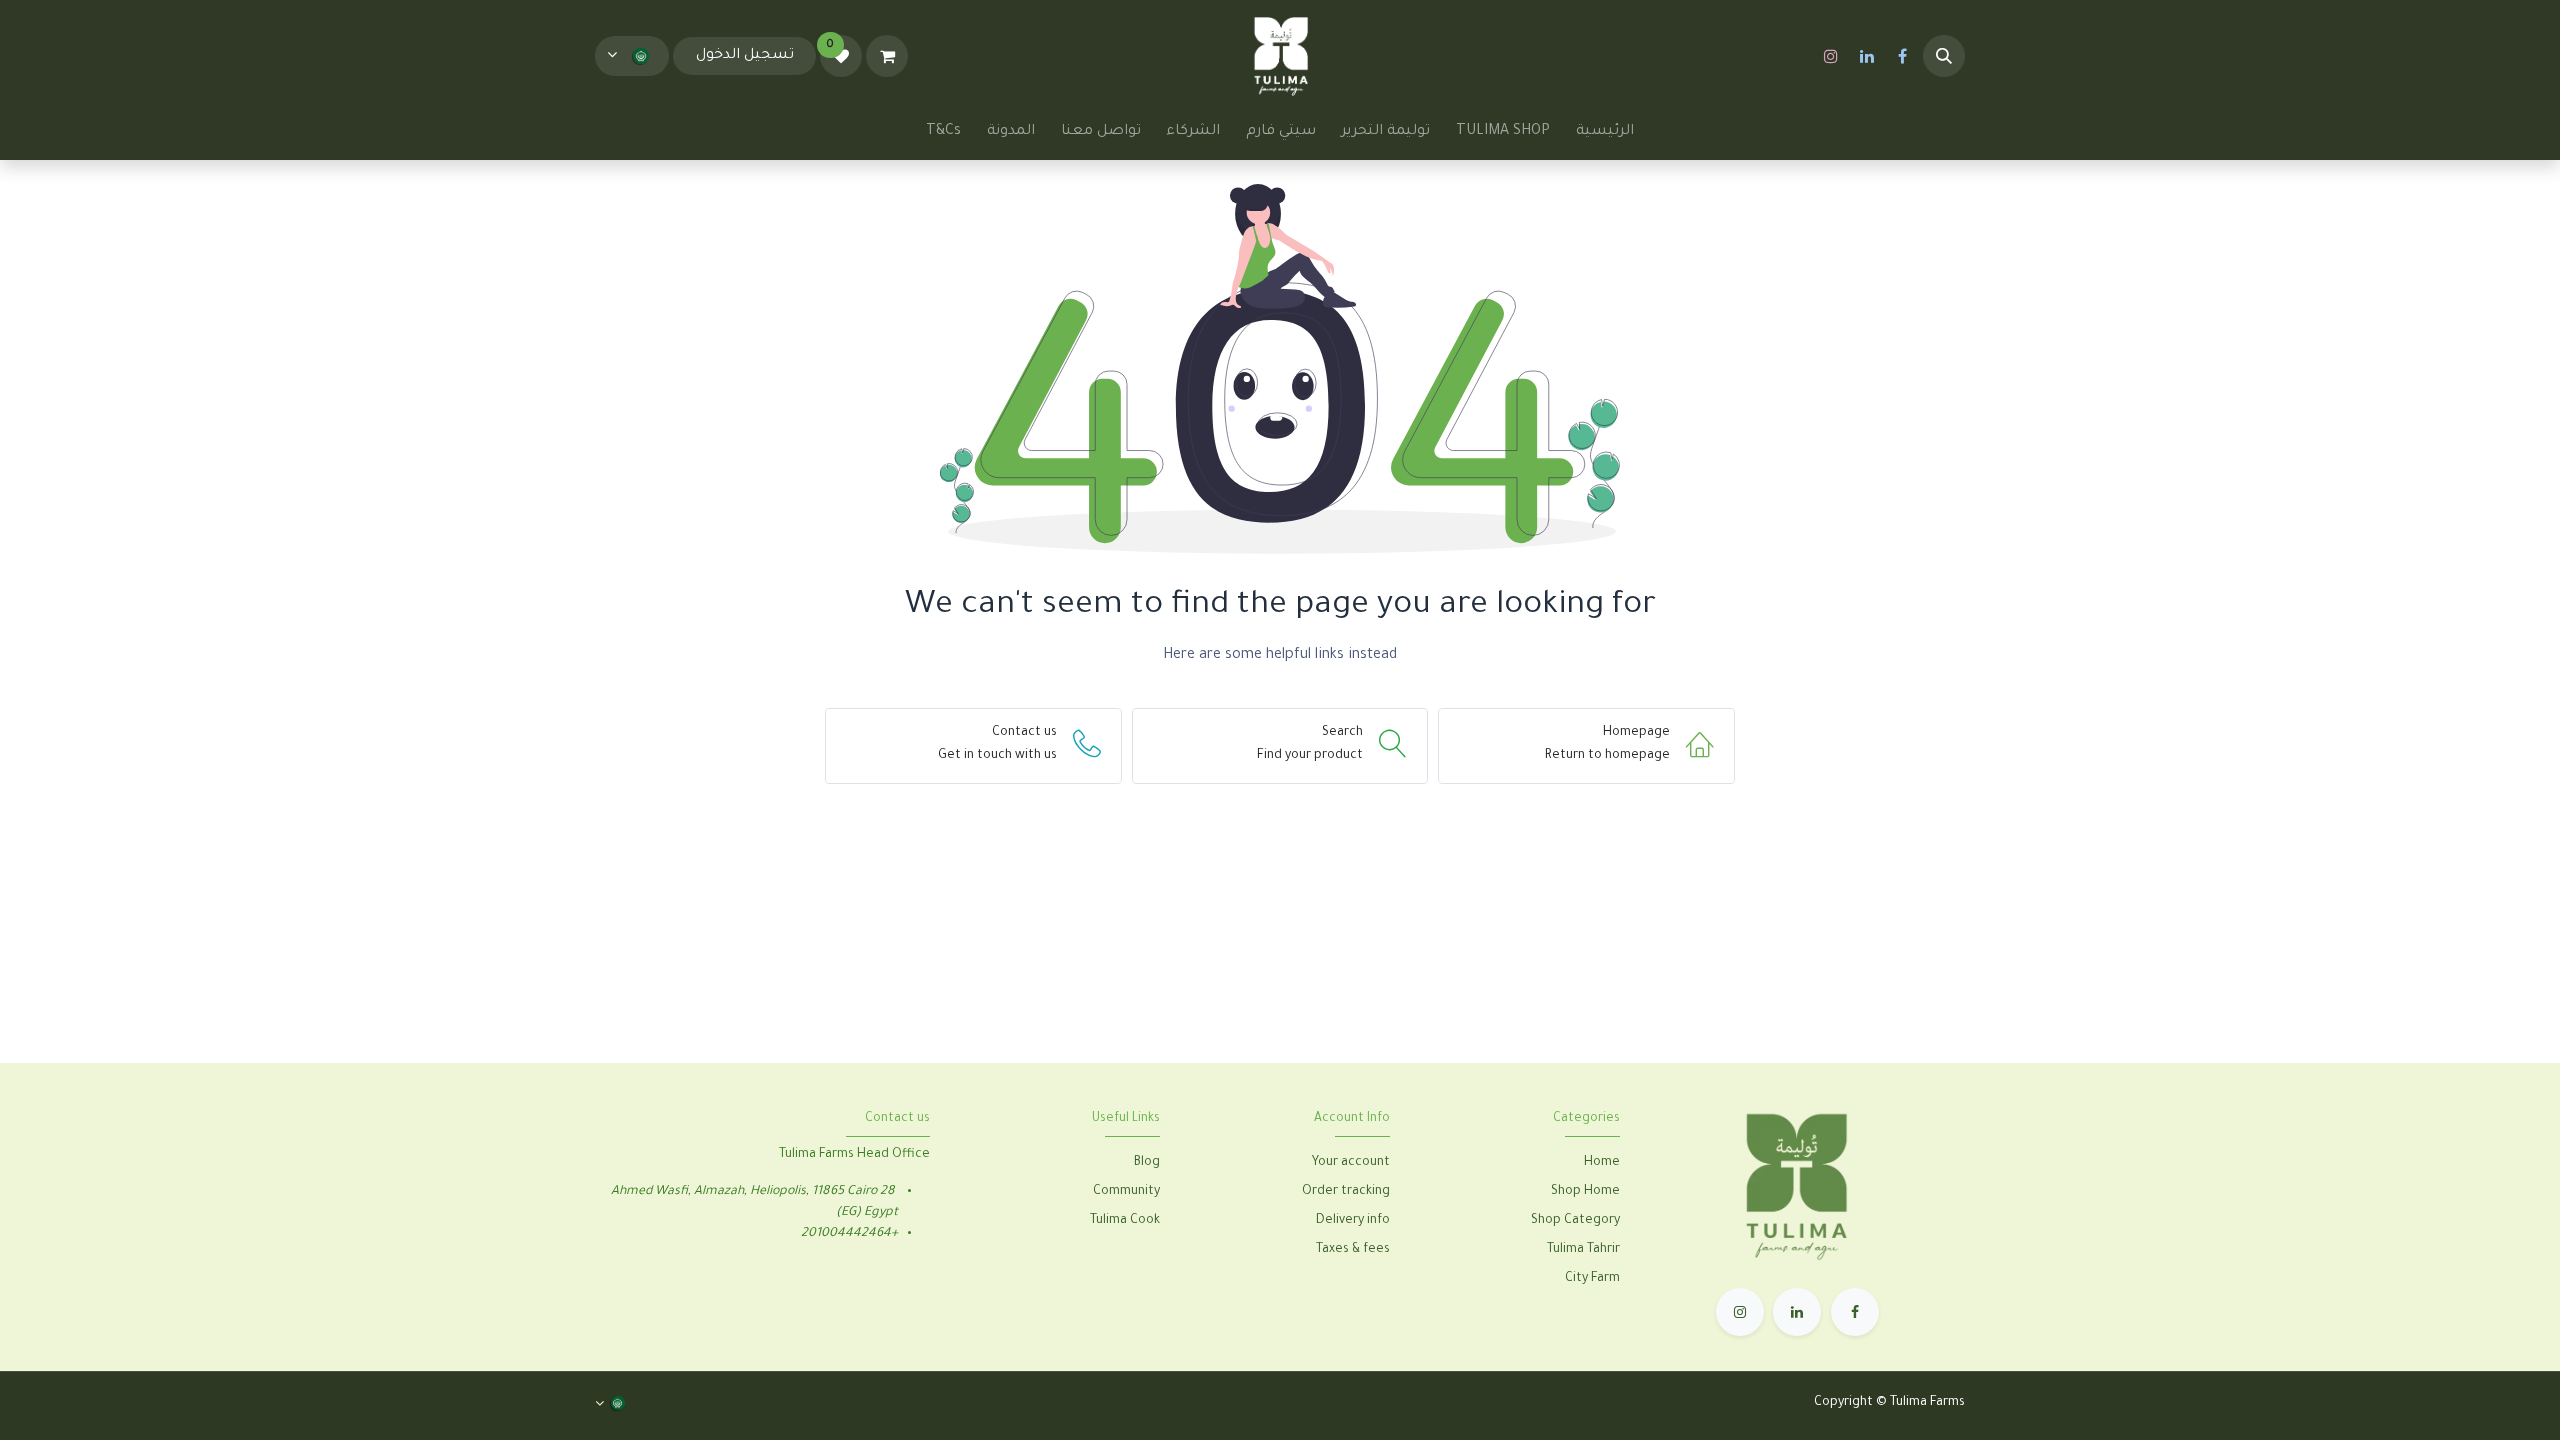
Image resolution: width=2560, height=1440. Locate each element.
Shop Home (1584, 1192)
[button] (1944, 56)
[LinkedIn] (1867, 56)
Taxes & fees (1353, 1250)
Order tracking (1346, 1192)
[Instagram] (1831, 56)
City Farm (1592, 1279)
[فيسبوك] (1903, 56)
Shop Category (1575, 1221)
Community (1126, 1192)
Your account (1351, 1163)
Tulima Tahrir (1583, 1250)
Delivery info (1353, 1221)
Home (1602, 1163)
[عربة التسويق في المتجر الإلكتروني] (887, 56)
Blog (1147, 1163)
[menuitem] (1605, 132)
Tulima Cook (1125, 1221)
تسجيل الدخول (745, 56)
